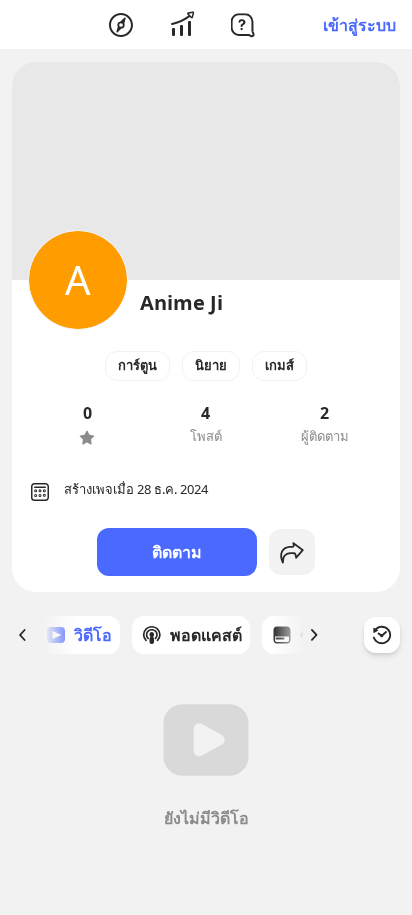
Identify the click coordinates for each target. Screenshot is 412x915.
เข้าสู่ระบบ (359, 25)
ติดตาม (177, 552)
